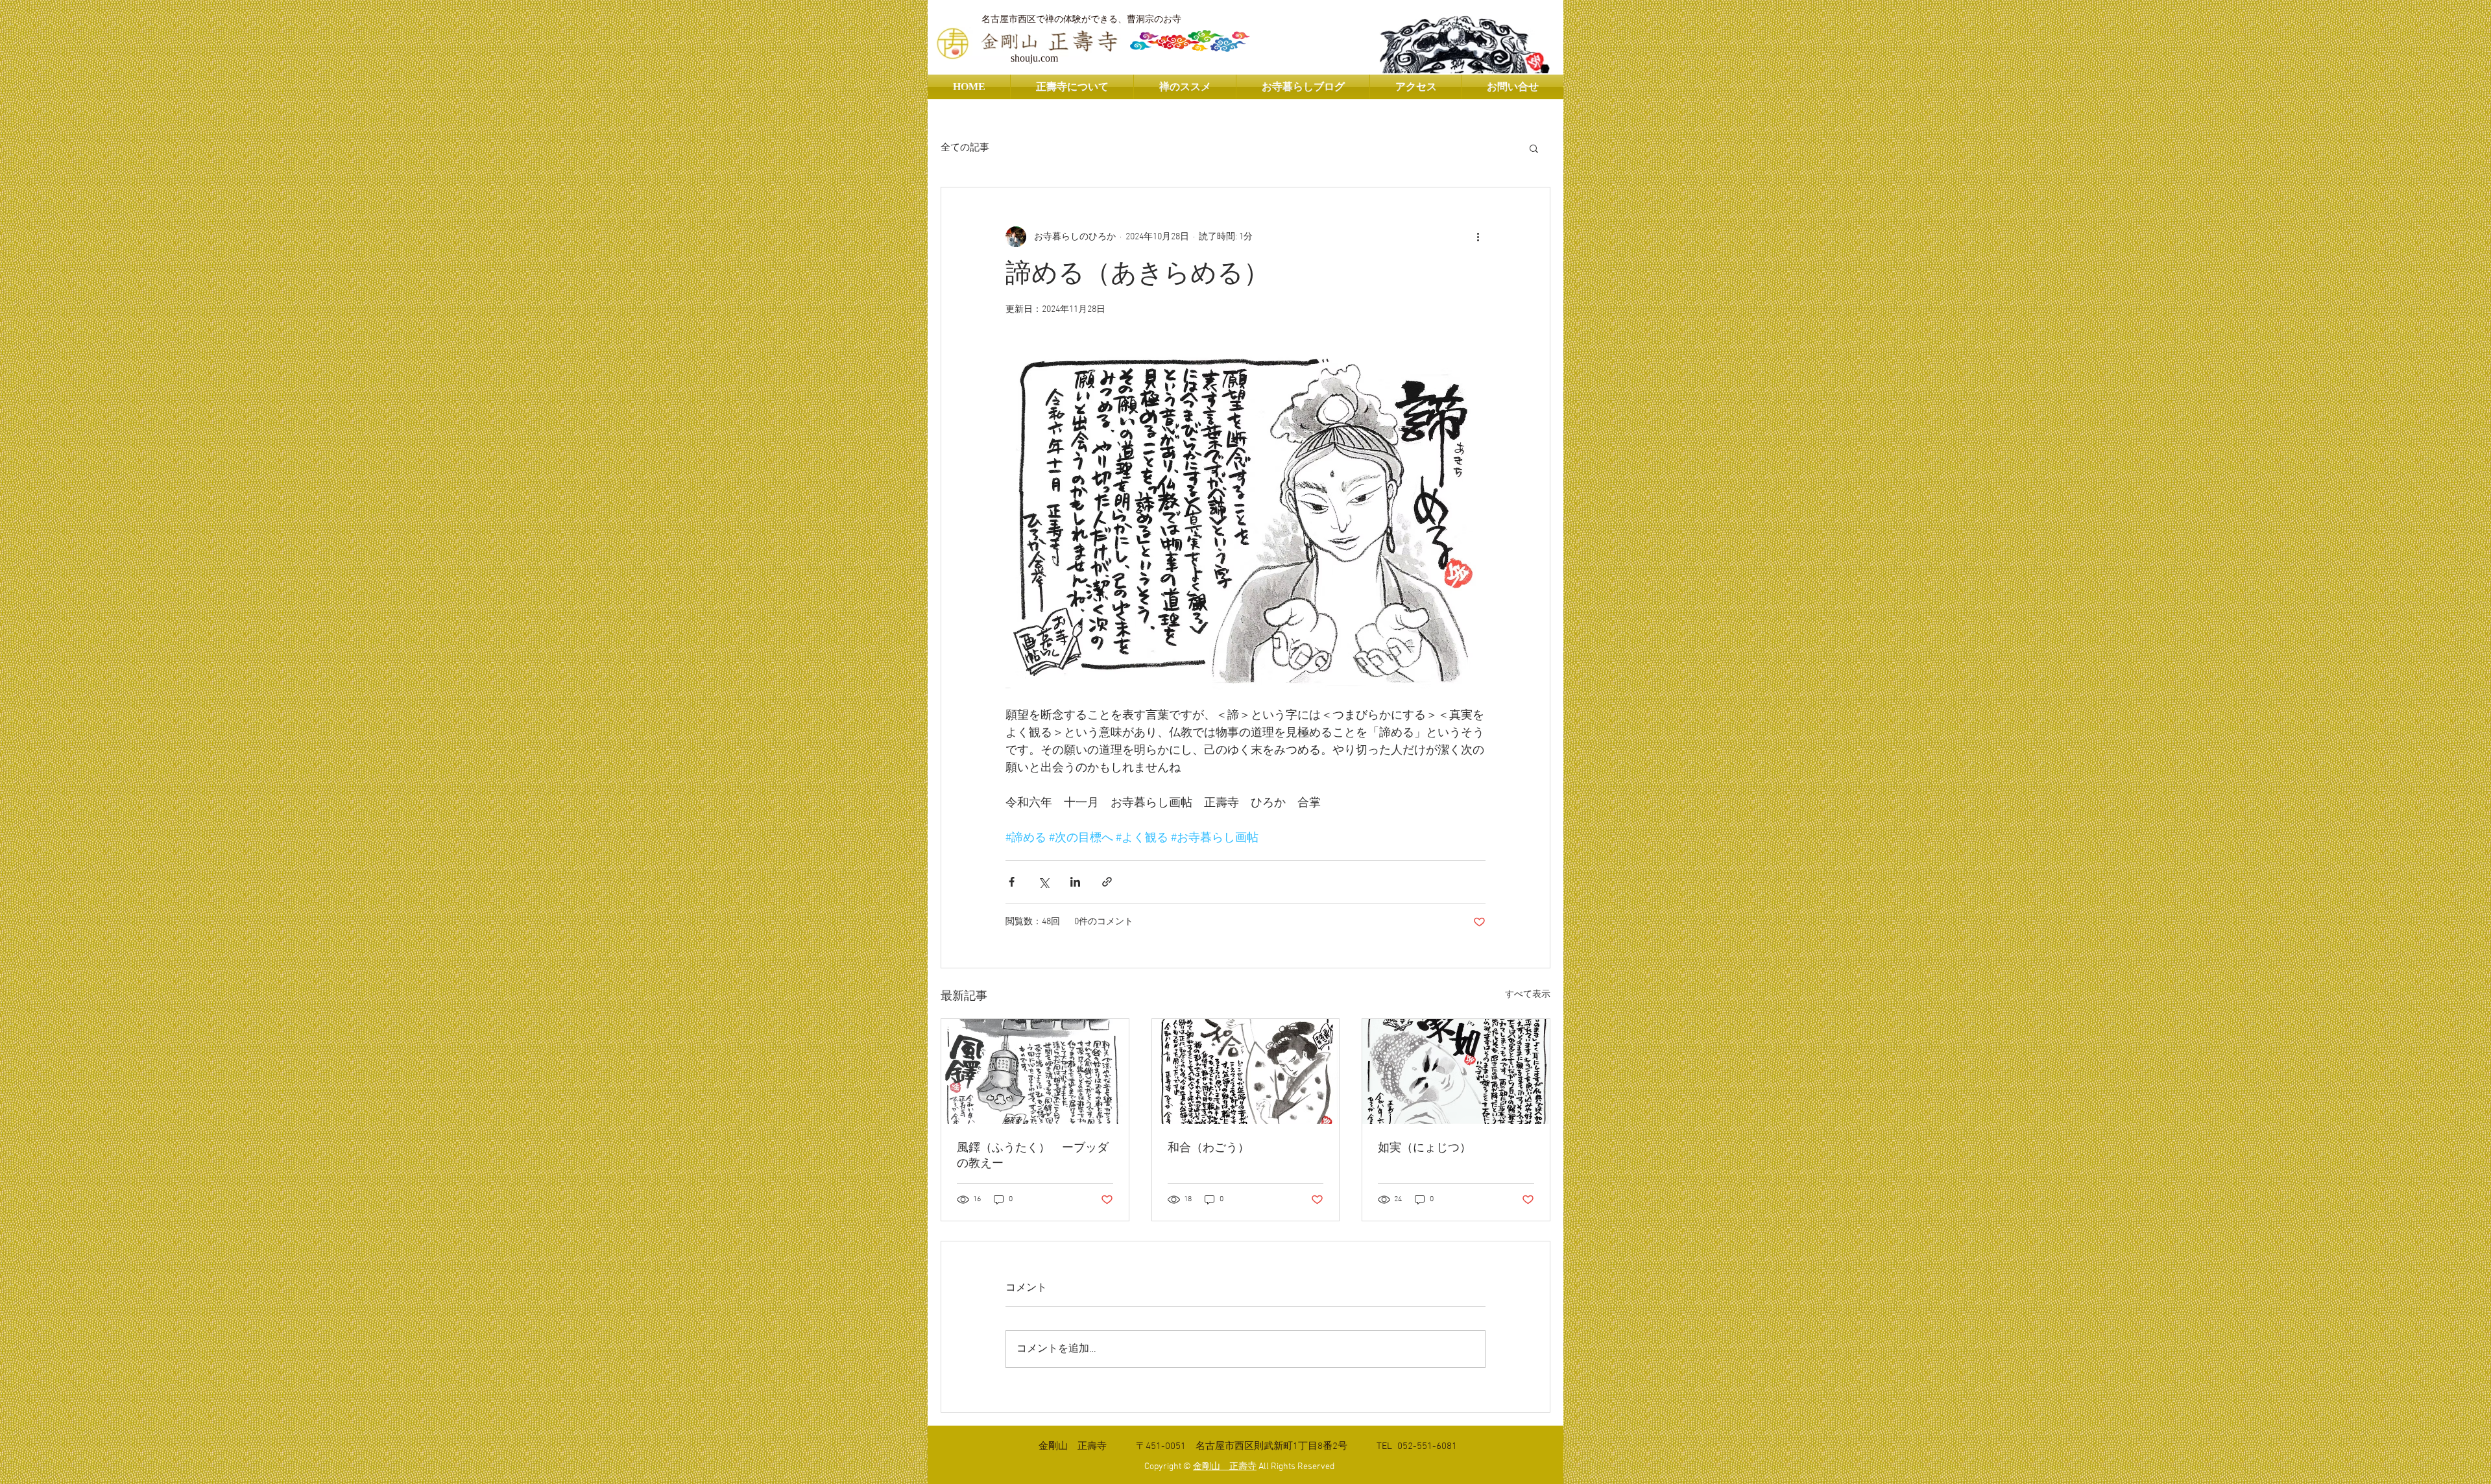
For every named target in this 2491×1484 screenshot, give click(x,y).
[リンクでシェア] (1107, 882)
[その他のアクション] (1478, 237)
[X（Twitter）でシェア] (1043, 882)
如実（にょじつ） (1425, 1148)
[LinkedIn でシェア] (1075, 882)
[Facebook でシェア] (1012, 882)
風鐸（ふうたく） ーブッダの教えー (1033, 1156)
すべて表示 (1528, 995)
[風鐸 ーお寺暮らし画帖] (1035, 1071)
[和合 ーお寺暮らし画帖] (1246, 1071)
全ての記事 (965, 148)
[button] (1534, 148)
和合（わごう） (1209, 1148)
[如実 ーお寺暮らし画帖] (1456, 1071)
